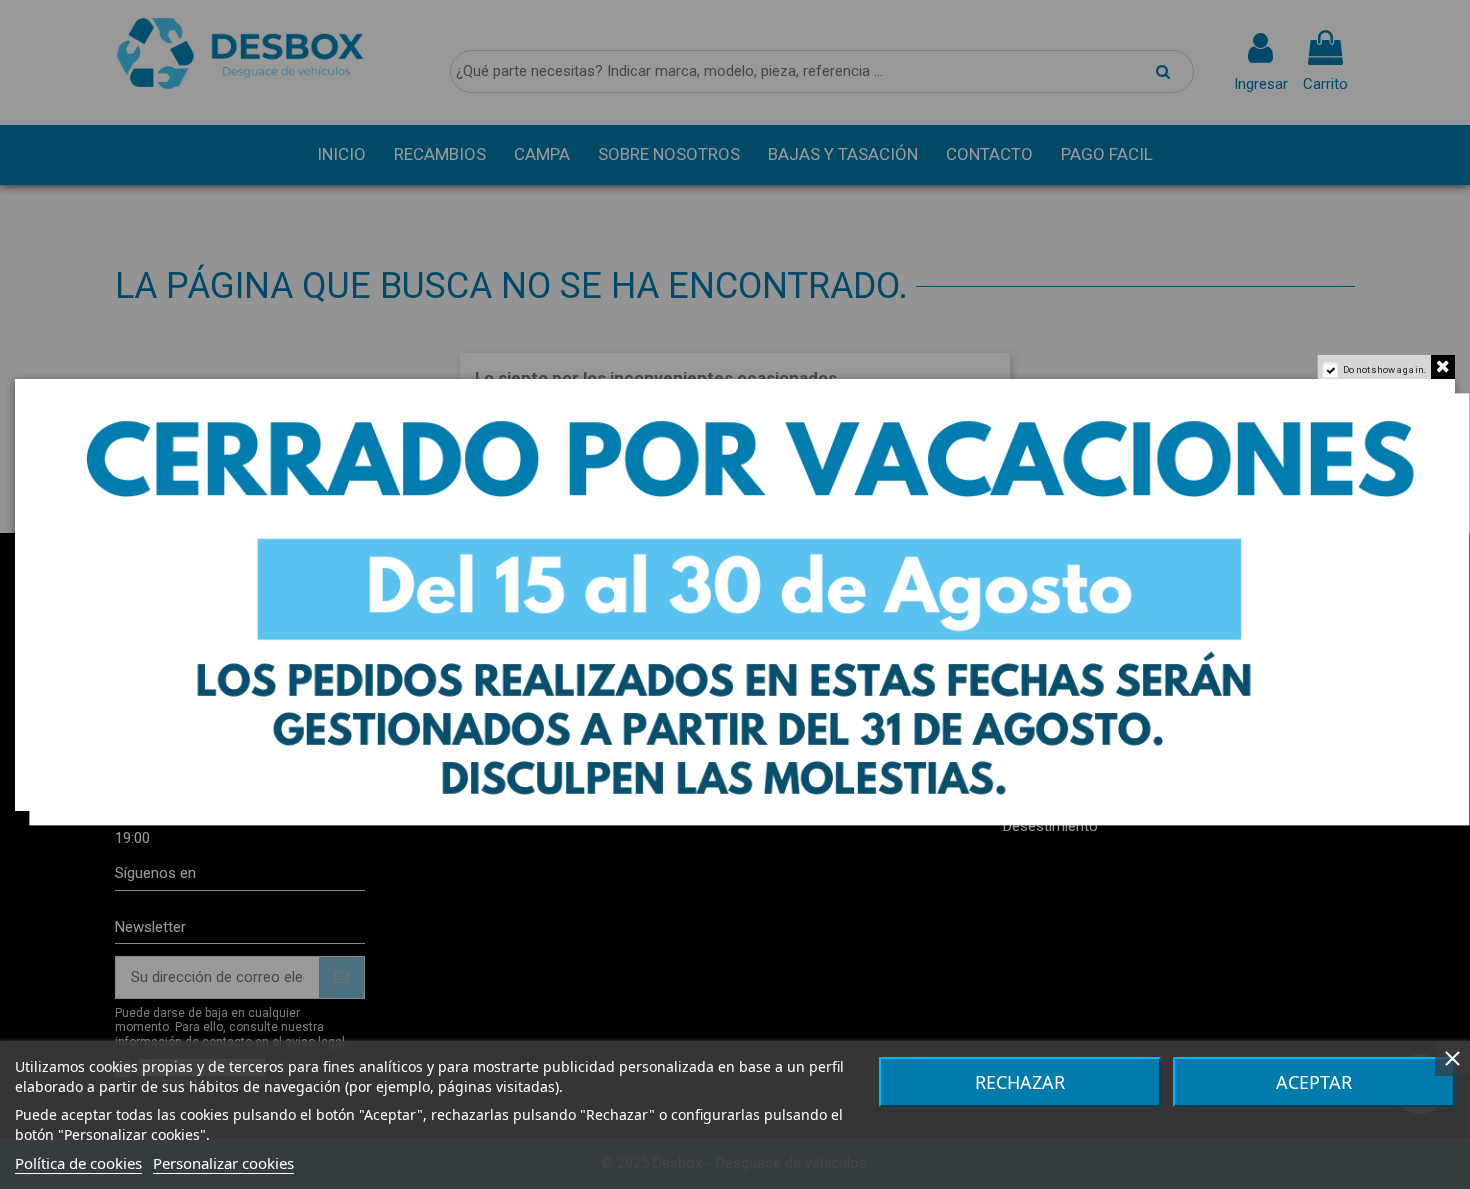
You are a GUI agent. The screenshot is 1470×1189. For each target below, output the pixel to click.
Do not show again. (1385, 369)
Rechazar (1020, 1082)
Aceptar (1314, 1082)
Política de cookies (78, 1163)
